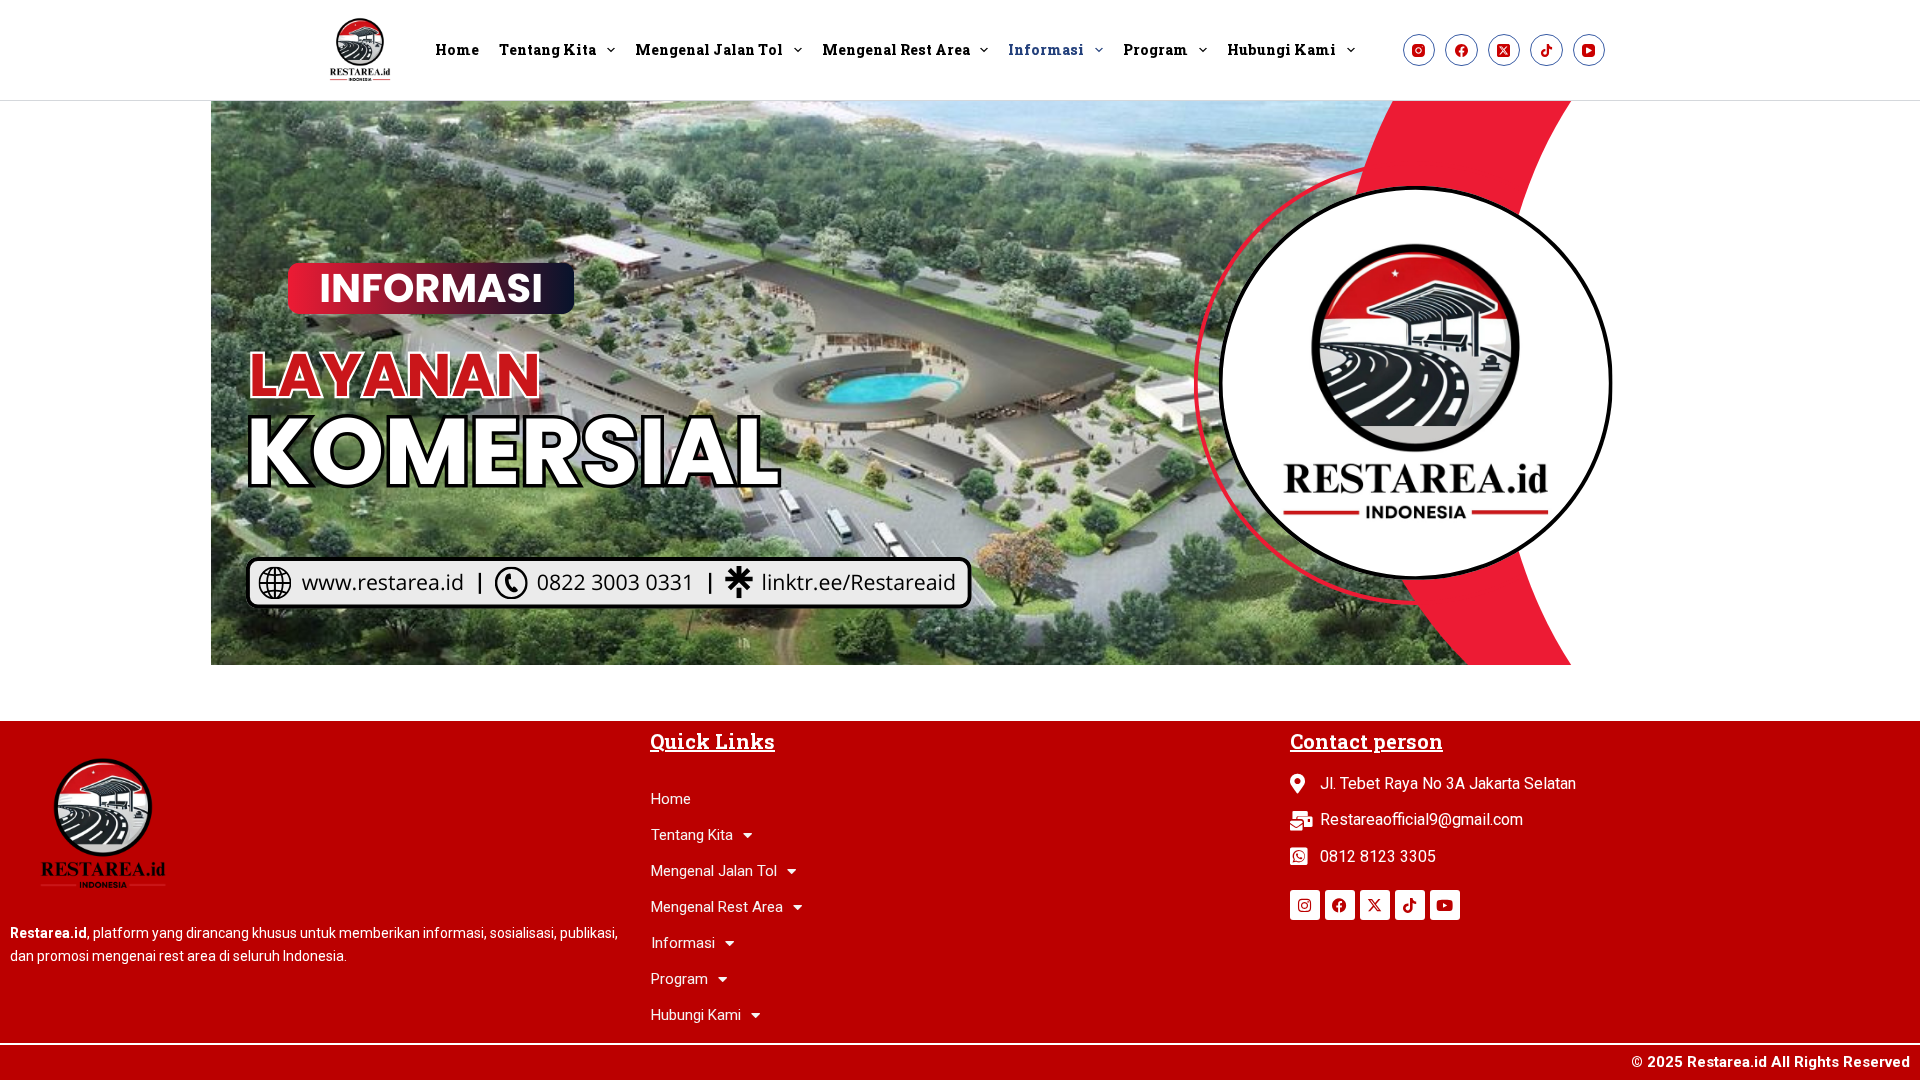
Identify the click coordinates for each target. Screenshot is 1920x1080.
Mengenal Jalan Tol (709, 49)
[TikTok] (1546, 50)
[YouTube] (1589, 50)
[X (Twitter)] (1504, 50)
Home (457, 49)
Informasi (1046, 49)
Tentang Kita (547, 49)
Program (1155, 49)
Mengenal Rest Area (896, 49)
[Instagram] (1419, 50)
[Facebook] (1461, 50)
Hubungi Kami (1281, 49)
